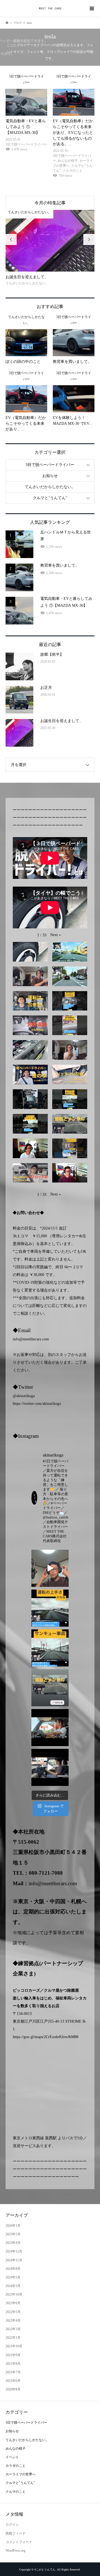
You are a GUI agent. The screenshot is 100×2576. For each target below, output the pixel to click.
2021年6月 (13, 2381)
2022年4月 (13, 2320)
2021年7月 (13, 2372)
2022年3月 (13, 2329)
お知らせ (50, 476)
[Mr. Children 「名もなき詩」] (50, 1728)
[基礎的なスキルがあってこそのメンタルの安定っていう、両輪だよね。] (50, 1688)
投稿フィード (16, 2533)
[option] (50, 248)
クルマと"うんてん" (50, 498)
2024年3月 (13, 2286)
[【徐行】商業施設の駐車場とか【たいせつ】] (50, 1767)
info (16, 1339)
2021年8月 (13, 2364)
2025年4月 (13, 2243)
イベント (12, 2457)
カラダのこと (16, 2466)
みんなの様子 (16, 2449)
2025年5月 (13, 2234)
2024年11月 (14, 2260)
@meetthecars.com (34, 1339)
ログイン (12, 2525)
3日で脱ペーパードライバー (50, 465)
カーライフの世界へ (21, 2474)
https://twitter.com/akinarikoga (37, 1404)
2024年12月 (14, 2251)
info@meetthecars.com (53, 1883)
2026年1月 (13, 2226)
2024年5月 (13, 2277)
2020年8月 (13, 2389)
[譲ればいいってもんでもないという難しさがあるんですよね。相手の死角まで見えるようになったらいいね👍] (50, 1648)
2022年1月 (13, 2338)
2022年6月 (13, 2303)
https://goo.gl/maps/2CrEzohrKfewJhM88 (46, 2037)
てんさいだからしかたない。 (50, 487)
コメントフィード (19, 2542)
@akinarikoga (24, 1396)
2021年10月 (14, 2346)
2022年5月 (13, 2312)
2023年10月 (14, 2294)
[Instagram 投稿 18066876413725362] (50, 1568)
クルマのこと (16, 2492)
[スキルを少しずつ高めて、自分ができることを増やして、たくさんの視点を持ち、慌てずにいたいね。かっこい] (50, 1608)
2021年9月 (13, 2355)
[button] (56, 935)
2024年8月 (13, 2269)
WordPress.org (15, 2551)
